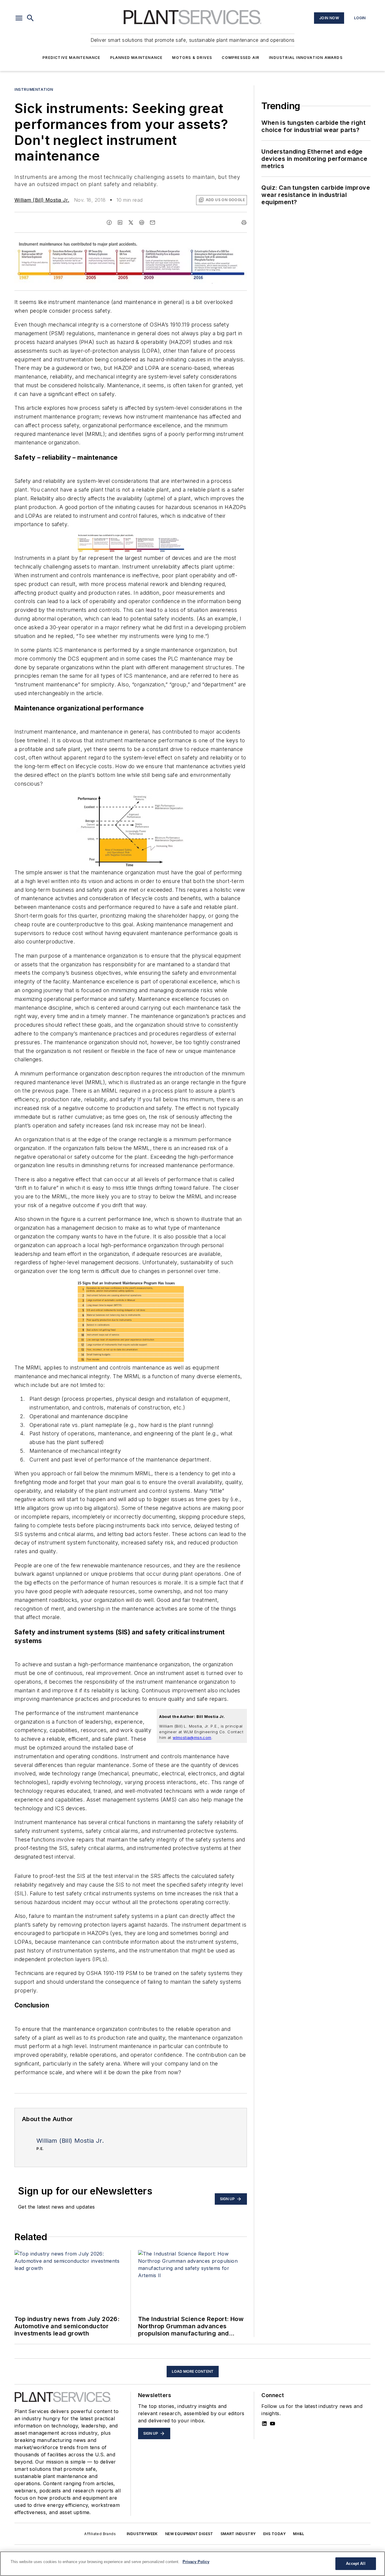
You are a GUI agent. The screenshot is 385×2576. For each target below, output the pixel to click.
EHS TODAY (275, 2534)
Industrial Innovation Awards (306, 58)
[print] (244, 222)
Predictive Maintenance (71, 58)
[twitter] (131, 222)
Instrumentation (34, 89)
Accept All (356, 2564)
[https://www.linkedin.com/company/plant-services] (264, 2424)
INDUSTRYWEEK (142, 2534)
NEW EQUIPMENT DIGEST (189, 2534)
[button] (19, 18)
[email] (152, 222)
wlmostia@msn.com (192, 1738)
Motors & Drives (192, 58)
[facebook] (109, 222)
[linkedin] (120, 222)
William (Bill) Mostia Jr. (42, 200)
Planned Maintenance (136, 58)
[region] (192, 2564)
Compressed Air (240, 58)
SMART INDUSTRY (238, 2534)
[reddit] (142, 222)
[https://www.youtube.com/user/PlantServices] (273, 2424)
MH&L (299, 2534)
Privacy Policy (196, 2562)
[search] (30, 18)
